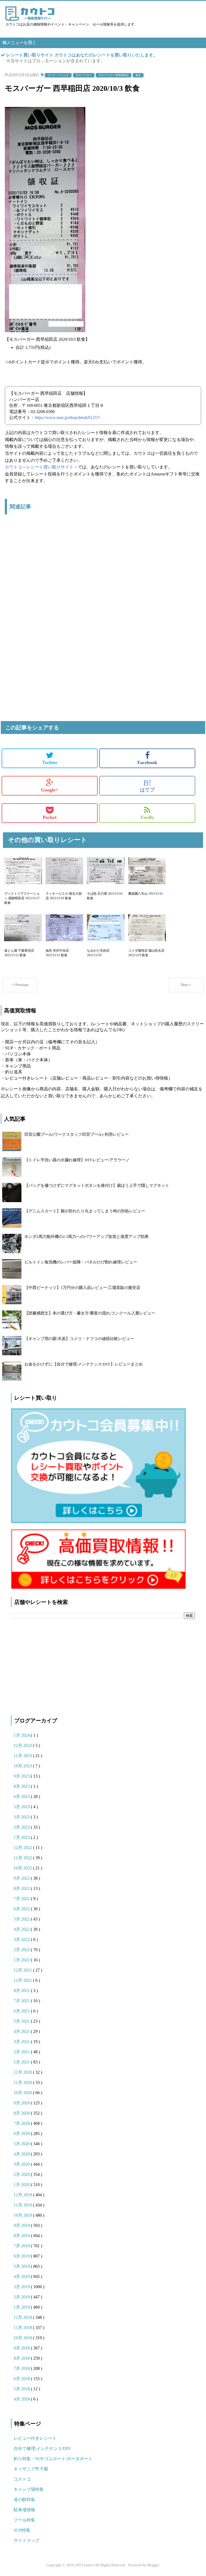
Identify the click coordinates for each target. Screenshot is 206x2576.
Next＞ (186, 985)
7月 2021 (22, 2001)
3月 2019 (22, 2287)
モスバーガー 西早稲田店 (114, 75)
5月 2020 (22, 2144)
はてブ (147, 786)
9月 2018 (22, 2348)
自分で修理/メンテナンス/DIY (42, 2448)
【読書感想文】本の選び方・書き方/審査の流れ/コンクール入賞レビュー (90, 1313)
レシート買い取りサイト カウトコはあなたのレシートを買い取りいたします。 (82, 55)
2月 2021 (22, 2052)
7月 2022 (22, 1899)
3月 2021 (22, 2042)
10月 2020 (23, 2093)
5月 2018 (22, 2389)
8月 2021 (22, 1991)
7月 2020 (22, 2123)
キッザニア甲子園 (31, 2469)
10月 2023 (23, 1766)
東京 (138, 75)
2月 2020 (22, 2174)
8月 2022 (22, 1888)
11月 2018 (23, 2328)
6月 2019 (22, 2256)
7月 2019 (22, 2246)
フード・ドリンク (58, 75)
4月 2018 (22, 2399)
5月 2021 (22, 2021)
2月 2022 (22, 1950)
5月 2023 (22, 1807)
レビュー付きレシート (35, 2438)
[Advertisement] (103, 579)
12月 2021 (23, 1970)
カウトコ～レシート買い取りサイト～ (41, 467)
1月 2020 (22, 2185)
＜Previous (20, 985)
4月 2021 (22, 2031)
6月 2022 (22, 1909)
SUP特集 (22, 2530)
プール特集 (24, 2520)
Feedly (147, 817)
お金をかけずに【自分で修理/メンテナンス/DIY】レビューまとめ (84, 1364)
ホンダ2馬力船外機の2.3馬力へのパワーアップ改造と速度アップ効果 (87, 1237)
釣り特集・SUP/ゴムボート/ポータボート (53, 2459)
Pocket (50, 817)
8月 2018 (22, 2358)
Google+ (50, 790)
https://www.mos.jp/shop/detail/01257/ (67, 418)
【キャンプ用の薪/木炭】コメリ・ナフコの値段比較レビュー (79, 1339)
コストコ (22, 2479)
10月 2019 (23, 2215)
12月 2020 (23, 2072)
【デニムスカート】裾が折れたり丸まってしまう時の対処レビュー (85, 1211)
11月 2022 (23, 1858)
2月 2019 (22, 2297)
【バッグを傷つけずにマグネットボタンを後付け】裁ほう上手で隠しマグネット (97, 1185)
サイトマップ (27, 2540)
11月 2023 (23, 1756)
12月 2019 (23, 2195)
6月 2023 (22, 1796)
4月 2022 (22, 1929)
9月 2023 (22, 1776)
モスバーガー (84, 75)
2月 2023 (22, 1827)
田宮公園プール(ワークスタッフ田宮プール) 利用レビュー (77, 1134)
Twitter (50, 762)
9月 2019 (22, 2225)
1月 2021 (22, 2062)
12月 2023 (23, 1745)
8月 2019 (22, 2236)
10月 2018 (23, 2338)
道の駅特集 (24, 2500)
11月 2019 (23, 2205)
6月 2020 (22, 2133)
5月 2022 (22, 1919)
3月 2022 (22, 1939)
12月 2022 (23, 1848)
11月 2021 (23, 1980)
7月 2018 (22, 2368)
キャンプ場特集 (29, 2489)
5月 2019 (22, 2266)
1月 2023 (22, 1837)
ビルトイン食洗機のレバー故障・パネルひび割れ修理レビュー (81, 1262)
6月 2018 (22, 2379)
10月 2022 (23, 1868)
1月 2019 (22, 2307)
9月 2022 (22, 1878)
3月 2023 (22, 1817)
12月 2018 (23, 2317)
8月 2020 (22, 2113)
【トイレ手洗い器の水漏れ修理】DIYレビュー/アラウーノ (77, 1160)
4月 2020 (22, 2154)
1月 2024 (22, 1735)
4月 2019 (22, 2276)
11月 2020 (23, 2082)
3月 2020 (22, 2164)
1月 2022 (22, 1960)
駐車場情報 (24, 2510)
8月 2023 (22, 1786)
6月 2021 (22, 2011)
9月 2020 (22, 2103)
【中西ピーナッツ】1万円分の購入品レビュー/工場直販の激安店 (82, 1288)
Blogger (153, 2565)
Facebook (147, 762)
